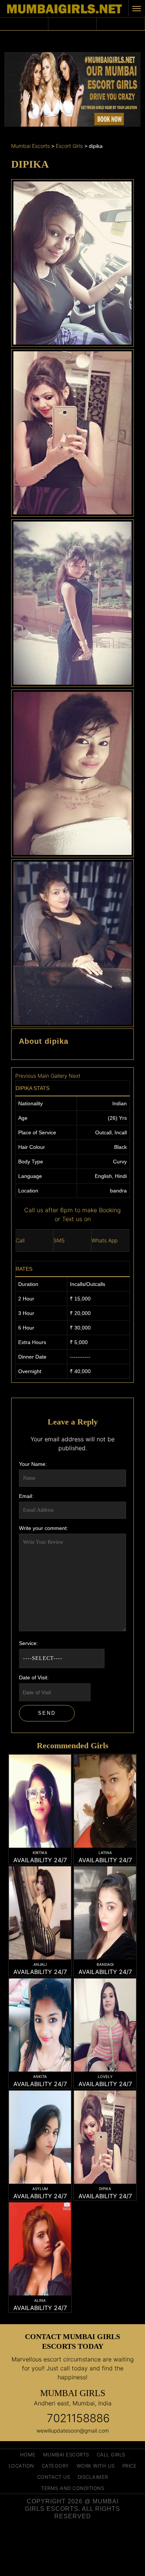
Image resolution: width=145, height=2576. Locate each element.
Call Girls (111, 2455)
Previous (26, 1076)
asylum (40, 2189)
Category (55, 2466)
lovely (105, 2076)
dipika (105, 2189)
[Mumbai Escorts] (64, 9)
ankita (40, 2076)
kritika (40, 1853)
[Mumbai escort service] (105, 1815)
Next (75, 1076)
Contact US (54, 2477)
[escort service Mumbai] (40, 1928)
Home (28, 2455)
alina (40, 2300)
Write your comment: (43, 1528)
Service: (28, 1643)
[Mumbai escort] (40, 1815)
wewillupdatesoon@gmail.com (73, 2431)
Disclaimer (93, 2477)
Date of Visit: (34, 1677)
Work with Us (96, 2466)
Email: (26, 1496)
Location (21, 2466)
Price (130, 2466)
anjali (40, 1964)
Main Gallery (52, 1076)
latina (105, 1853)
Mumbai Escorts (66, 2455)
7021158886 (78, 2418)
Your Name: (33, 1464)
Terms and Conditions (72, 2488)
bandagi (105, 1964)
